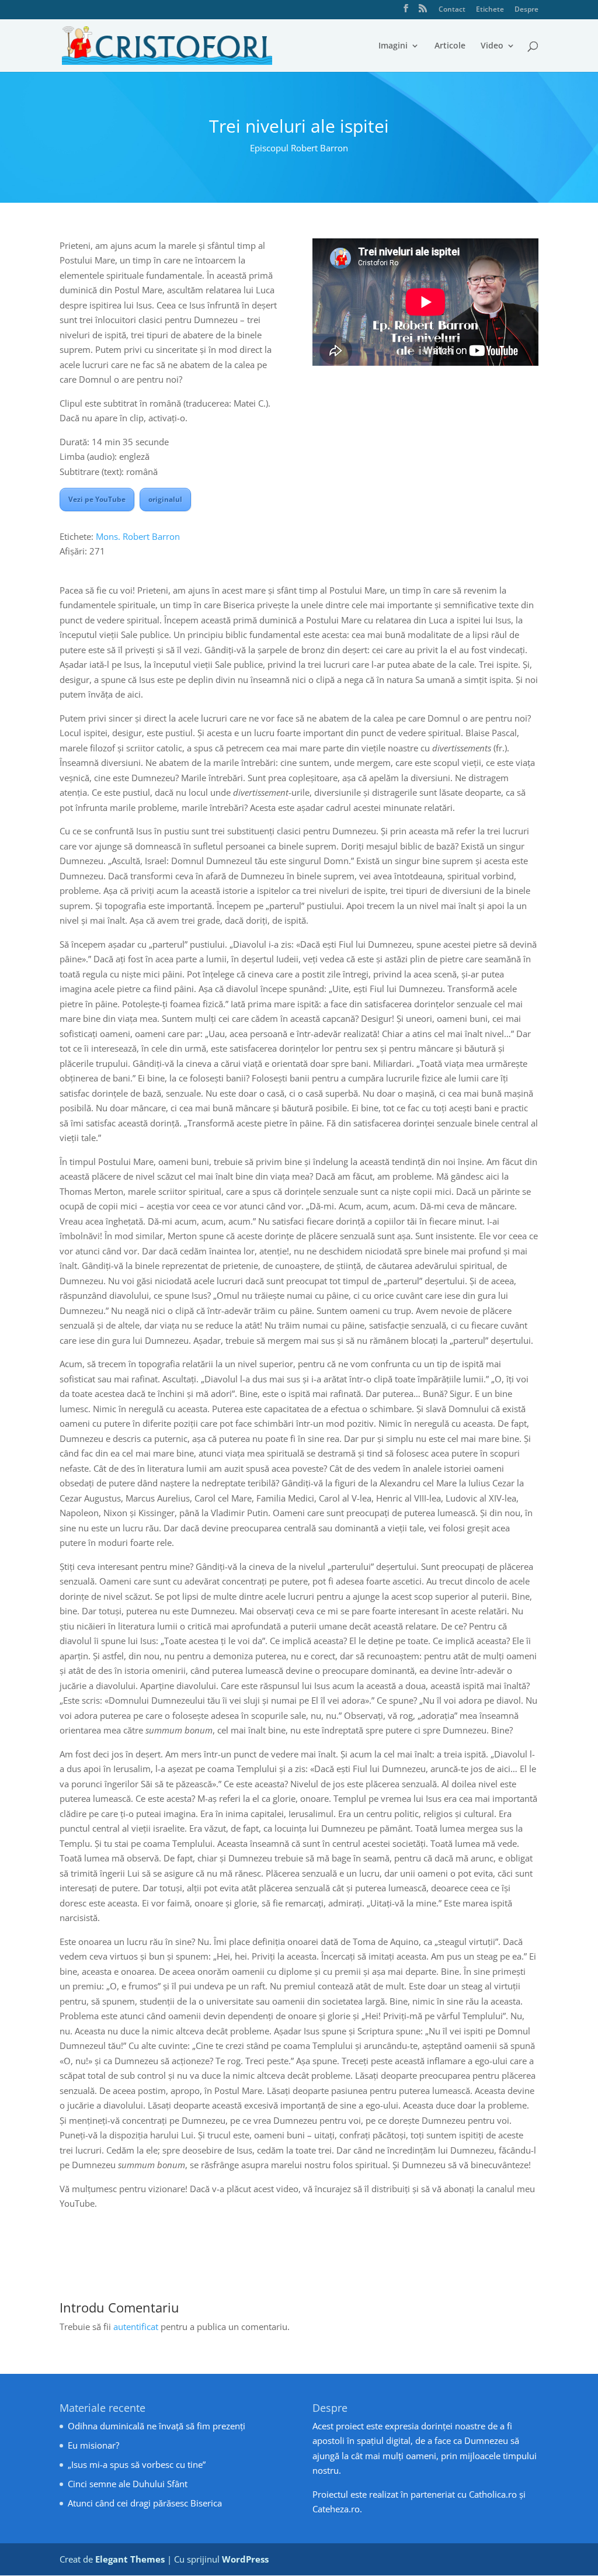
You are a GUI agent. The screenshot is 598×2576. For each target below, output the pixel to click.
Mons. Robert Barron (138, 536)
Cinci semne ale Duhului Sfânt (128, 2484)
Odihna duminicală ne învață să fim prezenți (157, 2426)
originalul (165, 499)
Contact (452, 10)
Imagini (393, 46)
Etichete (490, 10)
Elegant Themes (130, 2559)
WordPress (245, 2559)
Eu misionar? (93, 2445)
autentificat (136, 2327)
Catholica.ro (493, 2494)
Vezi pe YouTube (97, 499)
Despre (526, 10)
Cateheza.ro (336, 2509)
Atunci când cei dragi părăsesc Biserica (145, 2503)
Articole (450, 46)
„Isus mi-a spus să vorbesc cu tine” (137, 2464)
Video (492, 46)
